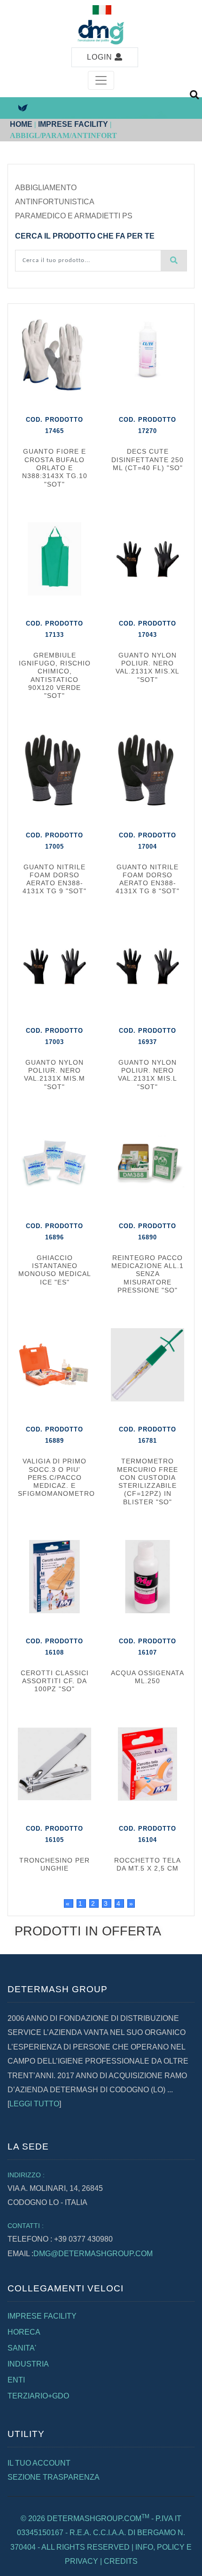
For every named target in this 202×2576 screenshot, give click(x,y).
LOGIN (101, 57)
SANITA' (22, 2348)
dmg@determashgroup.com (93, 2254)
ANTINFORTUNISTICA (55, 202)
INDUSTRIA (28, 2364)
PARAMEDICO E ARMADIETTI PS (74, 216)
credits (121, 2561)
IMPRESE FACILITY (73, 124)
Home (21, 124)
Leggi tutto (34, 2104)
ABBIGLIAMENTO (46, 188)
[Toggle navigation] (101, 80)
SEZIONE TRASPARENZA (54, 2477)
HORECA (24, 2332)
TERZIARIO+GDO (38, 2396)
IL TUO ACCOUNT (39, 2463)
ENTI (16, 2380)
